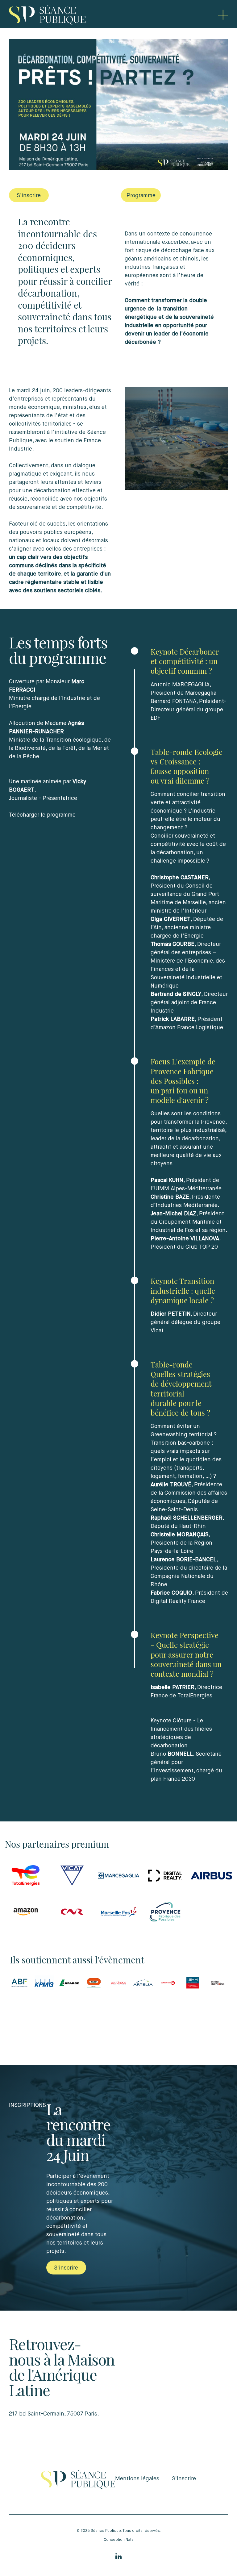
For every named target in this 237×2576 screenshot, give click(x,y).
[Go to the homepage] (78, 2479)
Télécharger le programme (42, 815)
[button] (223, 15)
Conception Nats (119, 2540)
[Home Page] (47, 15)
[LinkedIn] (118, 2556)
